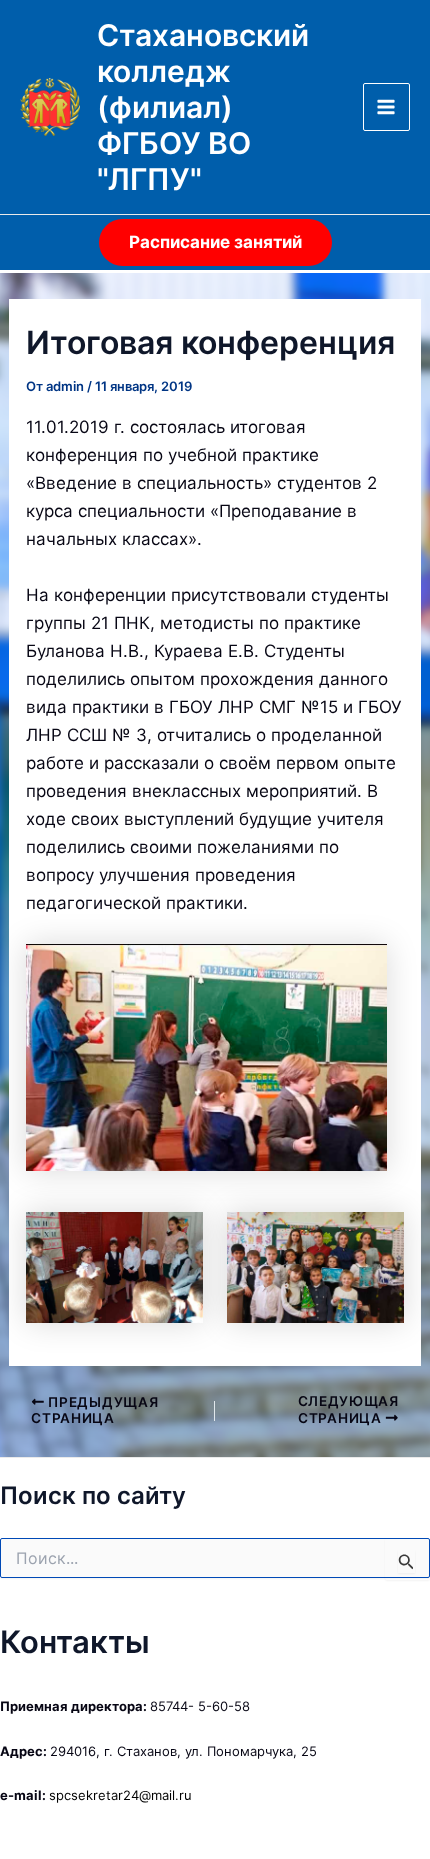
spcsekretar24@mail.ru (120, 1795)
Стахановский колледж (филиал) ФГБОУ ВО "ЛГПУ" (203, 107)
